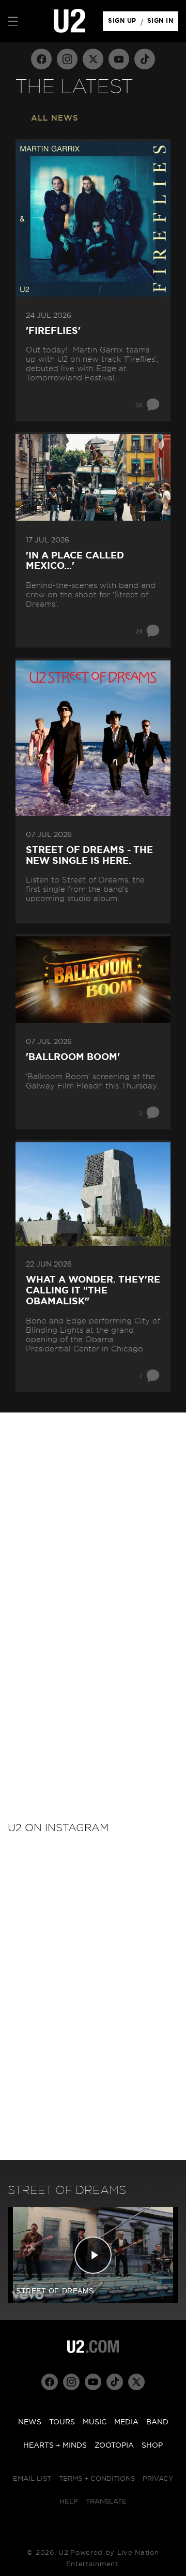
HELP (69, 2502)
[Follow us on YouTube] (119, 59)
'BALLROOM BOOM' (73, 1057)
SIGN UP (124, 23)
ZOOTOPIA (114, 2446)
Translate (106, 2502)
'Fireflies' (53, 331)
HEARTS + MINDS (55, 2446)
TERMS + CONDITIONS (97, 2479)
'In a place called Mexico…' (75, 561)
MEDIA (126, 2422)
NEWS (30, 2422)
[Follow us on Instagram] (67, 59)
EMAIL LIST (32, 2479)
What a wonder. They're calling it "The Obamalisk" (93, 1291)
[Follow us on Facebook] (41, 59)
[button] (13, 21)
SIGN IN (163, 23)
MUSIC (95, 2422)
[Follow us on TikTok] (145, 59)
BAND (157, 2422)
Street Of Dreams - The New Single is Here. (89, 856)
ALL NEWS (55, 118)
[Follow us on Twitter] (93, 59)
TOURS (62, 2422)
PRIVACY (158, 2479)
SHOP (152, 2446)
